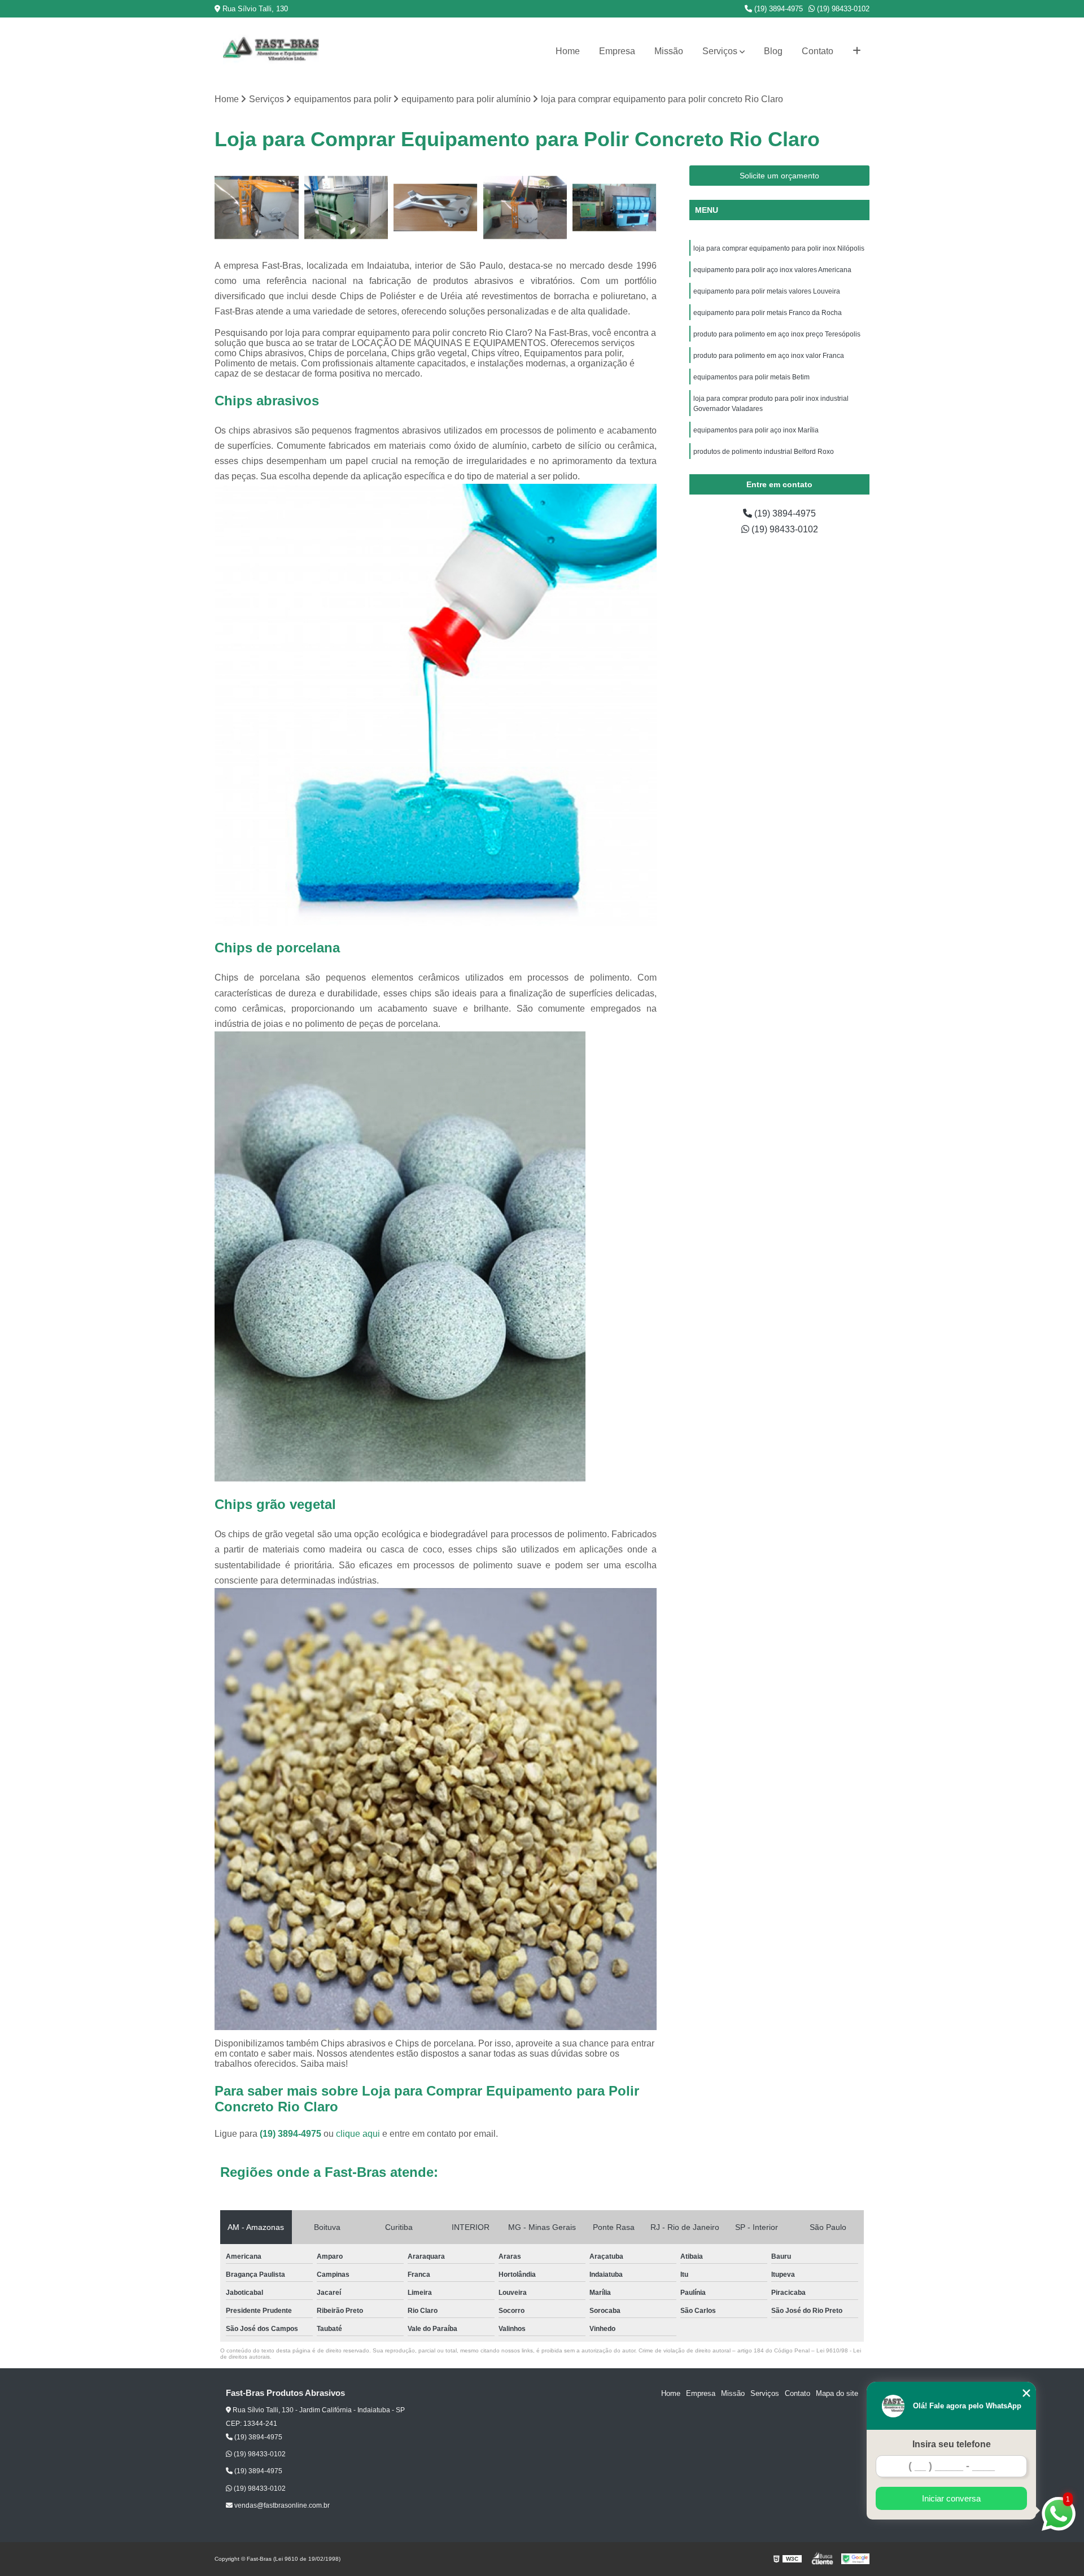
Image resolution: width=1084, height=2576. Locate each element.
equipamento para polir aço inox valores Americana (772, 270)
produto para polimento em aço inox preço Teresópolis (778, 334)
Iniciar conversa (951, 2498)
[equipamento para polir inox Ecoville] (525, 207)
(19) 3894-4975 (777, 9)
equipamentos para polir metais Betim (751, 377)
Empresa (617, 51)
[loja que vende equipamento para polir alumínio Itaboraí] (436, 207)
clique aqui (358, 2134)
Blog (773, 51)
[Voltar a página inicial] (271, 51)
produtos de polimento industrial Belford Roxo (764, 452)
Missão (669, 51)
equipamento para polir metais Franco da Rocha (768, 313)
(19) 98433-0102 (842, 9)
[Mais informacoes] (857, 51)
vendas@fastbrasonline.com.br (281, 2505)
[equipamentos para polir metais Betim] (615, 207)
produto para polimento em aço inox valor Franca (769, 356)
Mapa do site (837, 2393)
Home (568, 51)
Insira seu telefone (952, 2444)
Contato (818, 51)
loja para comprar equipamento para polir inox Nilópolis (780, 248)
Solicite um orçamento (779, 176)
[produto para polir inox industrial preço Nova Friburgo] (346, 207)
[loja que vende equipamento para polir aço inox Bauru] (257, 207)
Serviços (720, 51)
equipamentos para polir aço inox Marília (756, 430)
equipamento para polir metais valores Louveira (767, 291)
